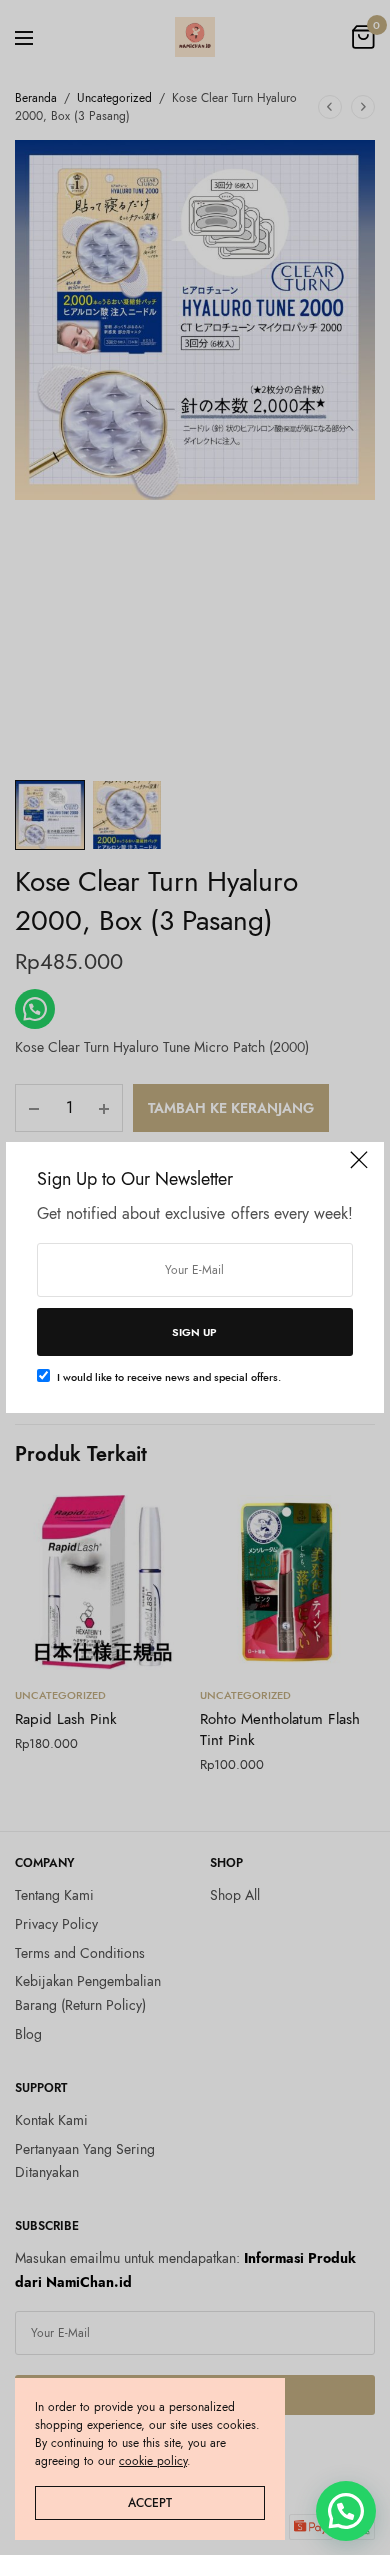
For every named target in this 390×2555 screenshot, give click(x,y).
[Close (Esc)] (359, 1169)
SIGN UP (194, 1332)
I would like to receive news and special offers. (169, 1377)
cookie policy (153, 2461)
